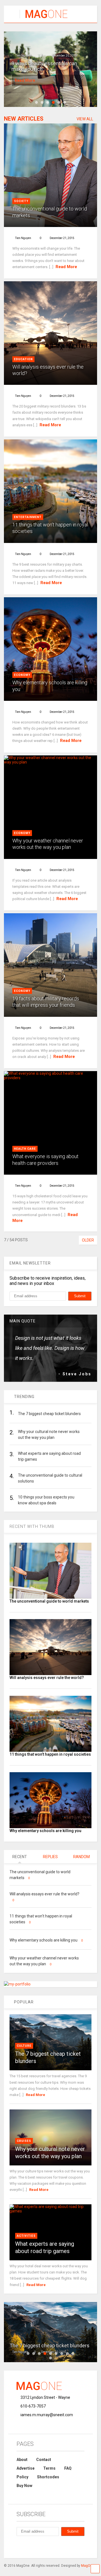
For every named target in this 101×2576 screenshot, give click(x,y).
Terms (49, 2468)
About (22, 2460)
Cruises (24, 2141)
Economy (22, 675)
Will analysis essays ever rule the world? (47, 1678)
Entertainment (28, 517)
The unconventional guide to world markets (49, 1601)
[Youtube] (70, 2546)
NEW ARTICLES (24, 119)
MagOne (88, 2566)
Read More (25, 80)
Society (21, 201)
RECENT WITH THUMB (32, 1526)
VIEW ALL (85, 119)
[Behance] (19, 2546)
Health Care (25, 1149)
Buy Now (24, 2486)
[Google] (45, 2546)
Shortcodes (48, 2477)
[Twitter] (58, 2546)
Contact (44, 2460)
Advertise (26, 2468)
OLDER (88, 1240)
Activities (26, 2236)
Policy (22, 2477)
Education (23, 359)
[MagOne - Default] (44, 18)
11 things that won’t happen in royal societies (50, 1754)
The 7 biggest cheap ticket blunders (50, 2346)
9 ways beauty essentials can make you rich (44, 66)
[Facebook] (32, 2546)
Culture (24, 2046)
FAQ (68, 2468)
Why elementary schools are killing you (45, 1831)
